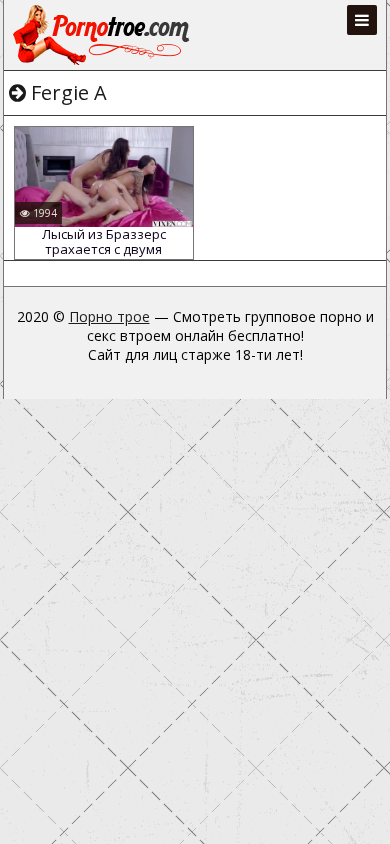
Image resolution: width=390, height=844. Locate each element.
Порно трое (109, 316)
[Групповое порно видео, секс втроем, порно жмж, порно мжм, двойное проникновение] (103, 35)
